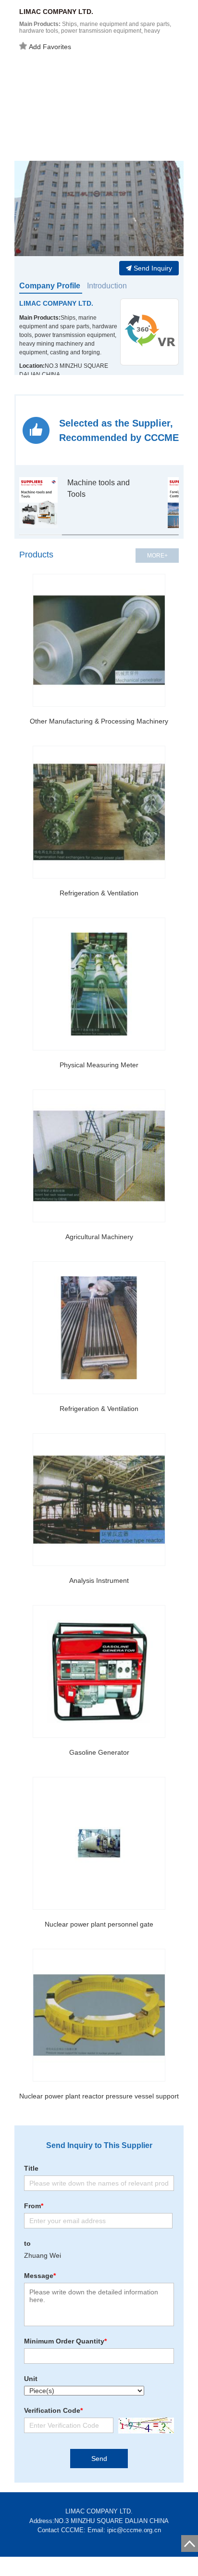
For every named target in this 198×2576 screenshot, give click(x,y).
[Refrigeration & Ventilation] (99, 812)
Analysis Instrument (99, 1580)
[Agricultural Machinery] (99, 1156)
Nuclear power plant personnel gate (99, 1924)
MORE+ (157, 556)
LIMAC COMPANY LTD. (56, 303)
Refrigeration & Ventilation (99, 893)
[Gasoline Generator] (99, 1671)
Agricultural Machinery (99, 1237)
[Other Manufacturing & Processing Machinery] (99, 640)
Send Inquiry (153, 268)
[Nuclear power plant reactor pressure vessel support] (99, 2015)
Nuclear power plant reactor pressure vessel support (99, 2096)
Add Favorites (50, 47)
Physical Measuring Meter (99, 1065)
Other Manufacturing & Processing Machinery (99, 721)
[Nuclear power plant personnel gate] (99, 1843)
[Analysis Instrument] (99, 1500)
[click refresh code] (144, 2426)
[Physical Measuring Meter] (99, 984)
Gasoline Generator (99, 1752)
